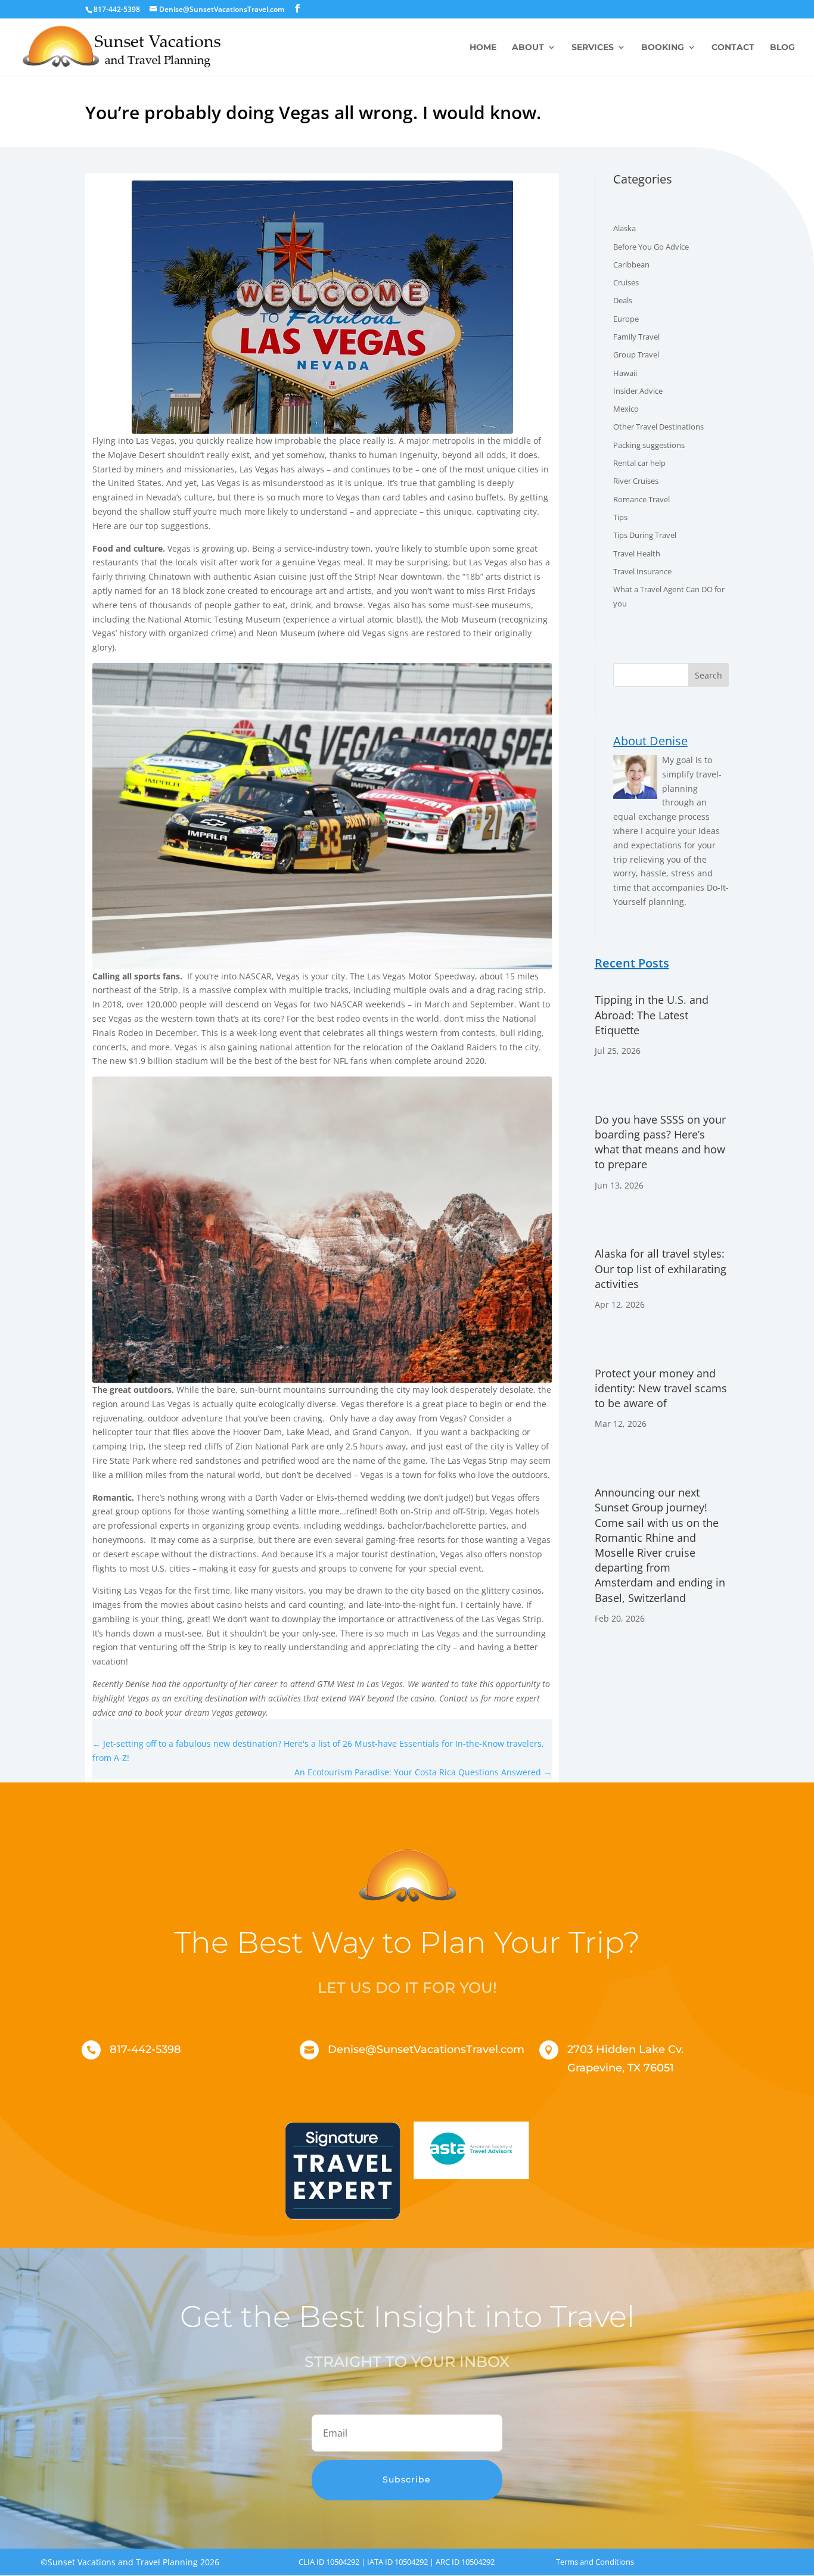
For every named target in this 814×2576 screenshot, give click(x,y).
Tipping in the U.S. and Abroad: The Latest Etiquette (652, 1015)
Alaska (625, 228)
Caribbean (631, 265)
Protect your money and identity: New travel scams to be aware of (661, 1388)
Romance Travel (641, 499)
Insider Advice (638, 391)
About (528, 48)
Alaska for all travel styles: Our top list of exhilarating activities (661, 1268)
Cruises (626, 282)
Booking (663, 48)
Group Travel (636, 354)
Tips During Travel (645, 535)
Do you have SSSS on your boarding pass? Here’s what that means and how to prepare (660, 1142)
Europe (626, 319)
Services (593, 48)
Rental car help (639, 463)
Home (483, 48)
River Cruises (636, 481)
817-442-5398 (145, 2049)
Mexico (626, 409)
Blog (782, 48)
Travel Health (637, 553)
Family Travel (636, 337)
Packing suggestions (649, 445)
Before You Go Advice (651, 247)
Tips (620, 517)
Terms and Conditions (595, 2562)
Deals (623, 300)
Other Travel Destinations (658, 427)
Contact (733, 48)
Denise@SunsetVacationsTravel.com (426, 2049)
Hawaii (625, 373)
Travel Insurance (642, 571)
